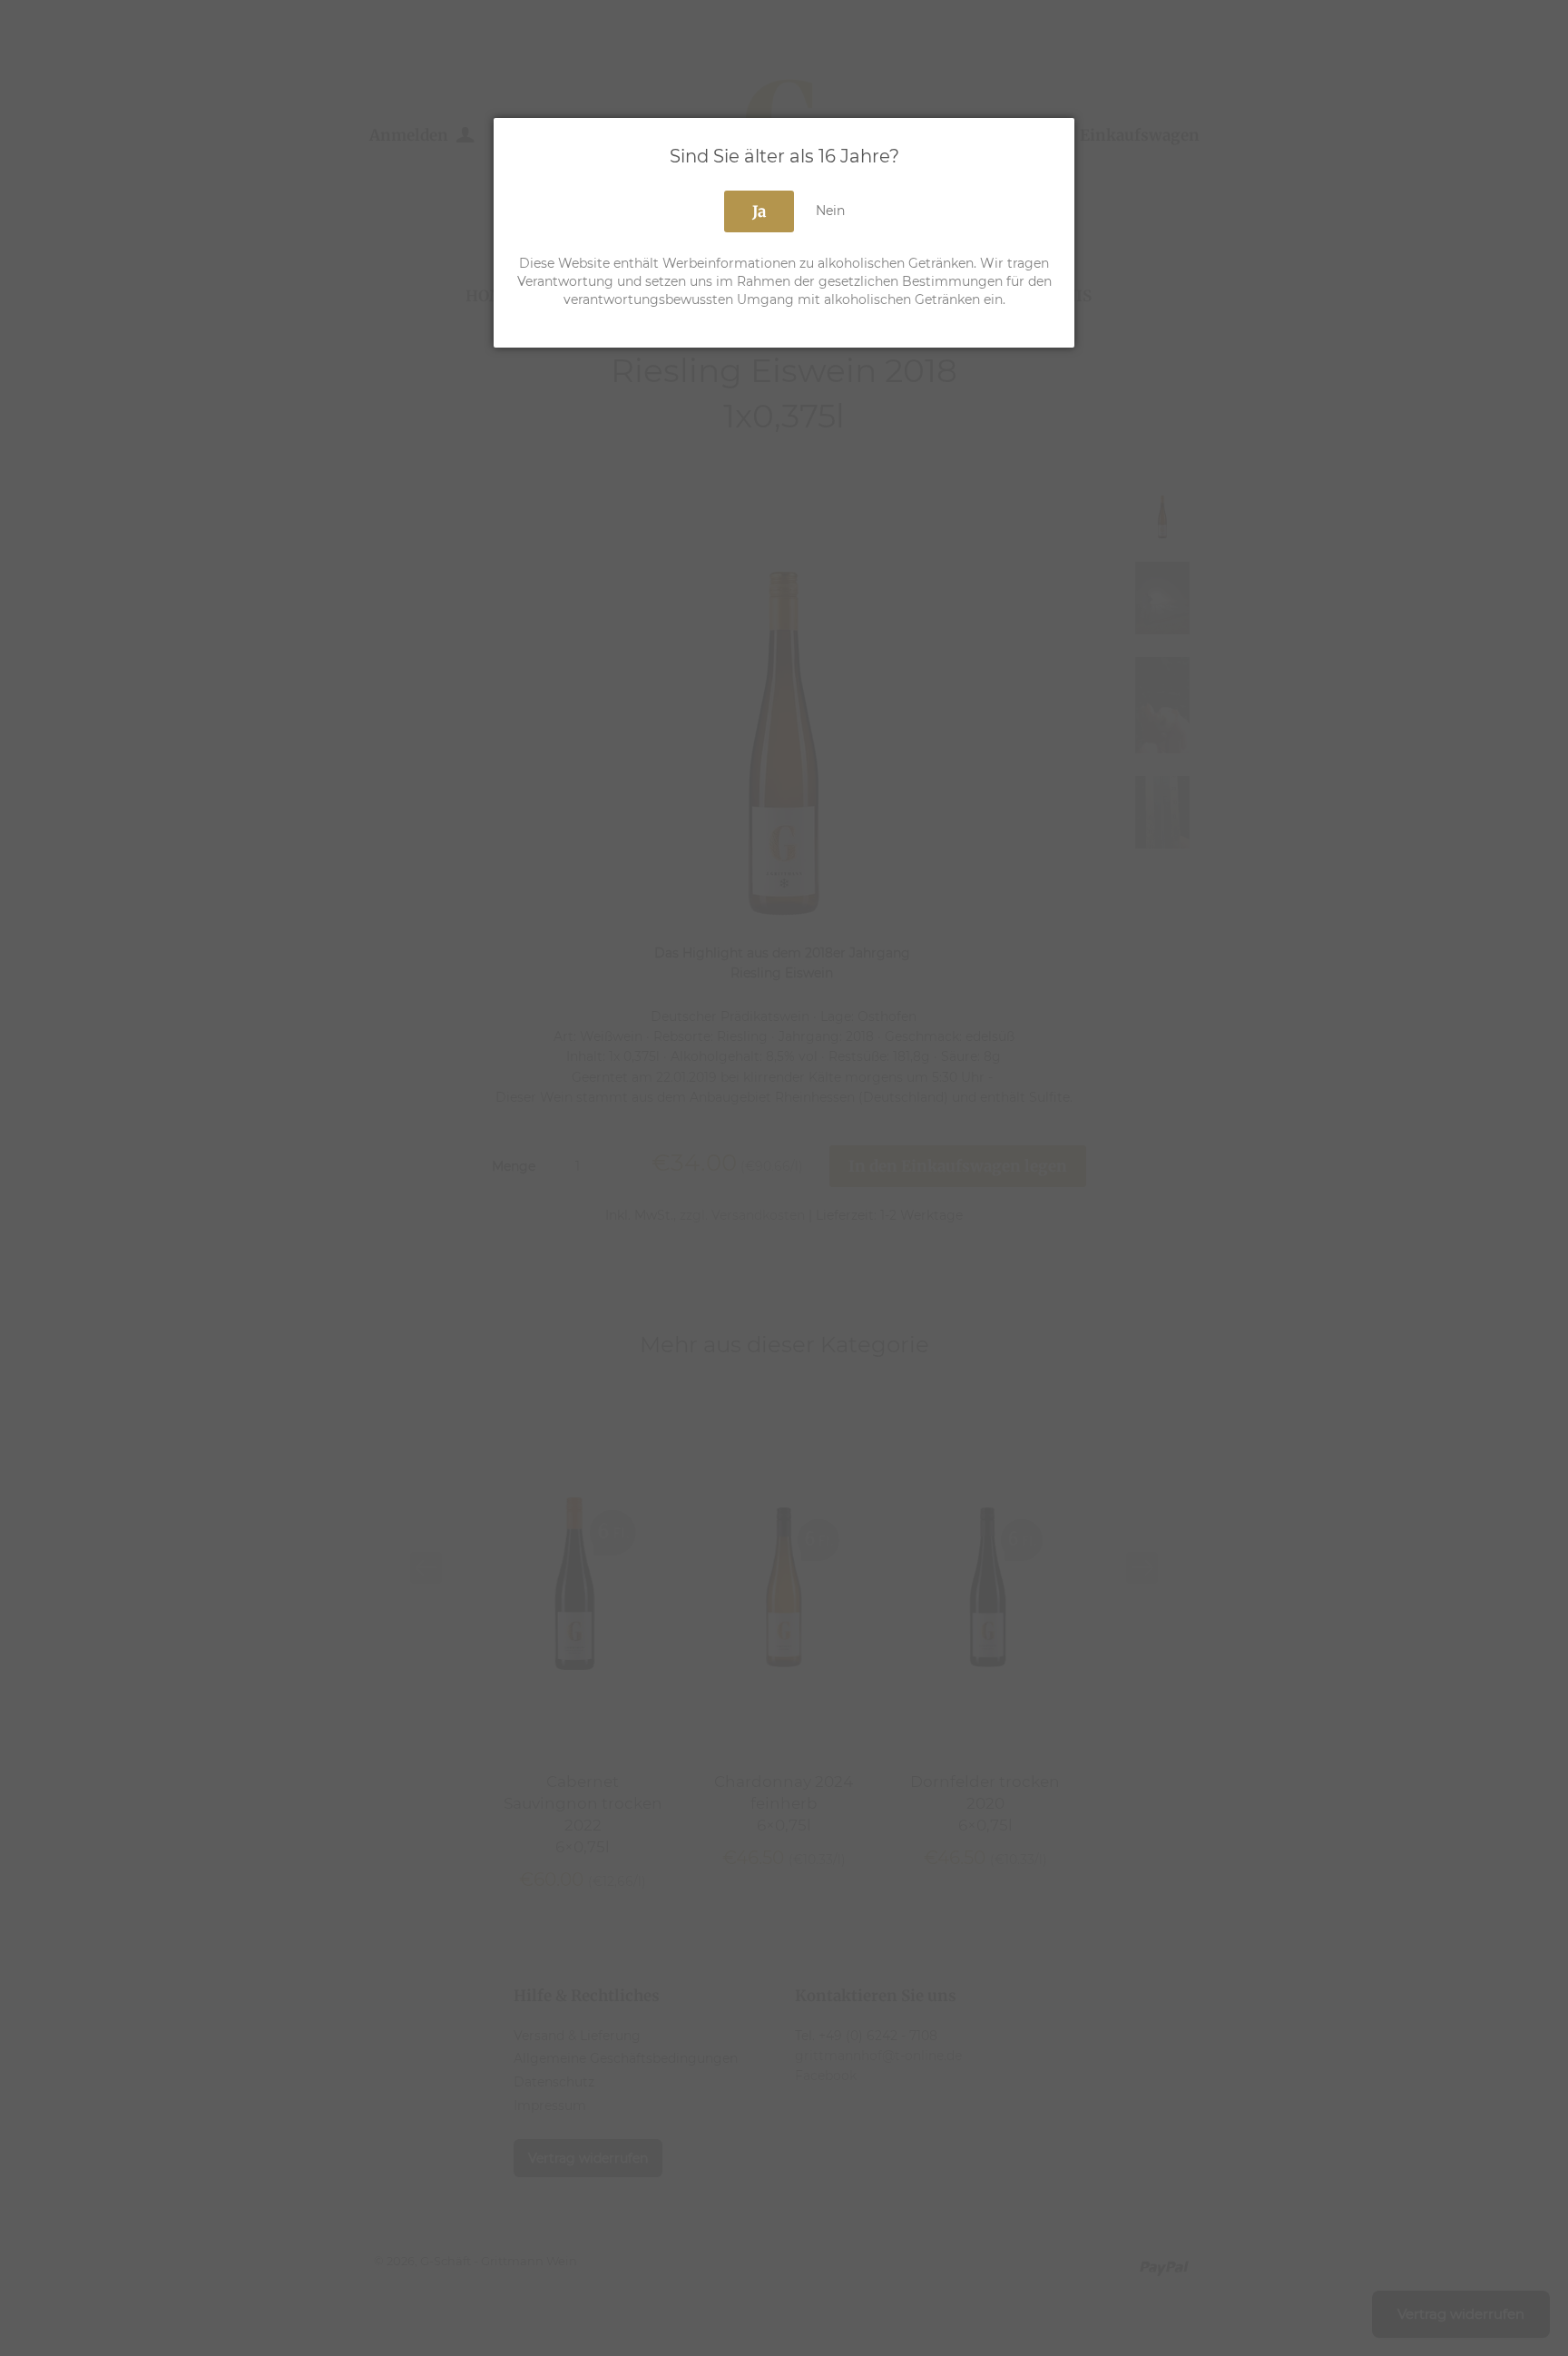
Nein (830, 211)
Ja (759, 211)
